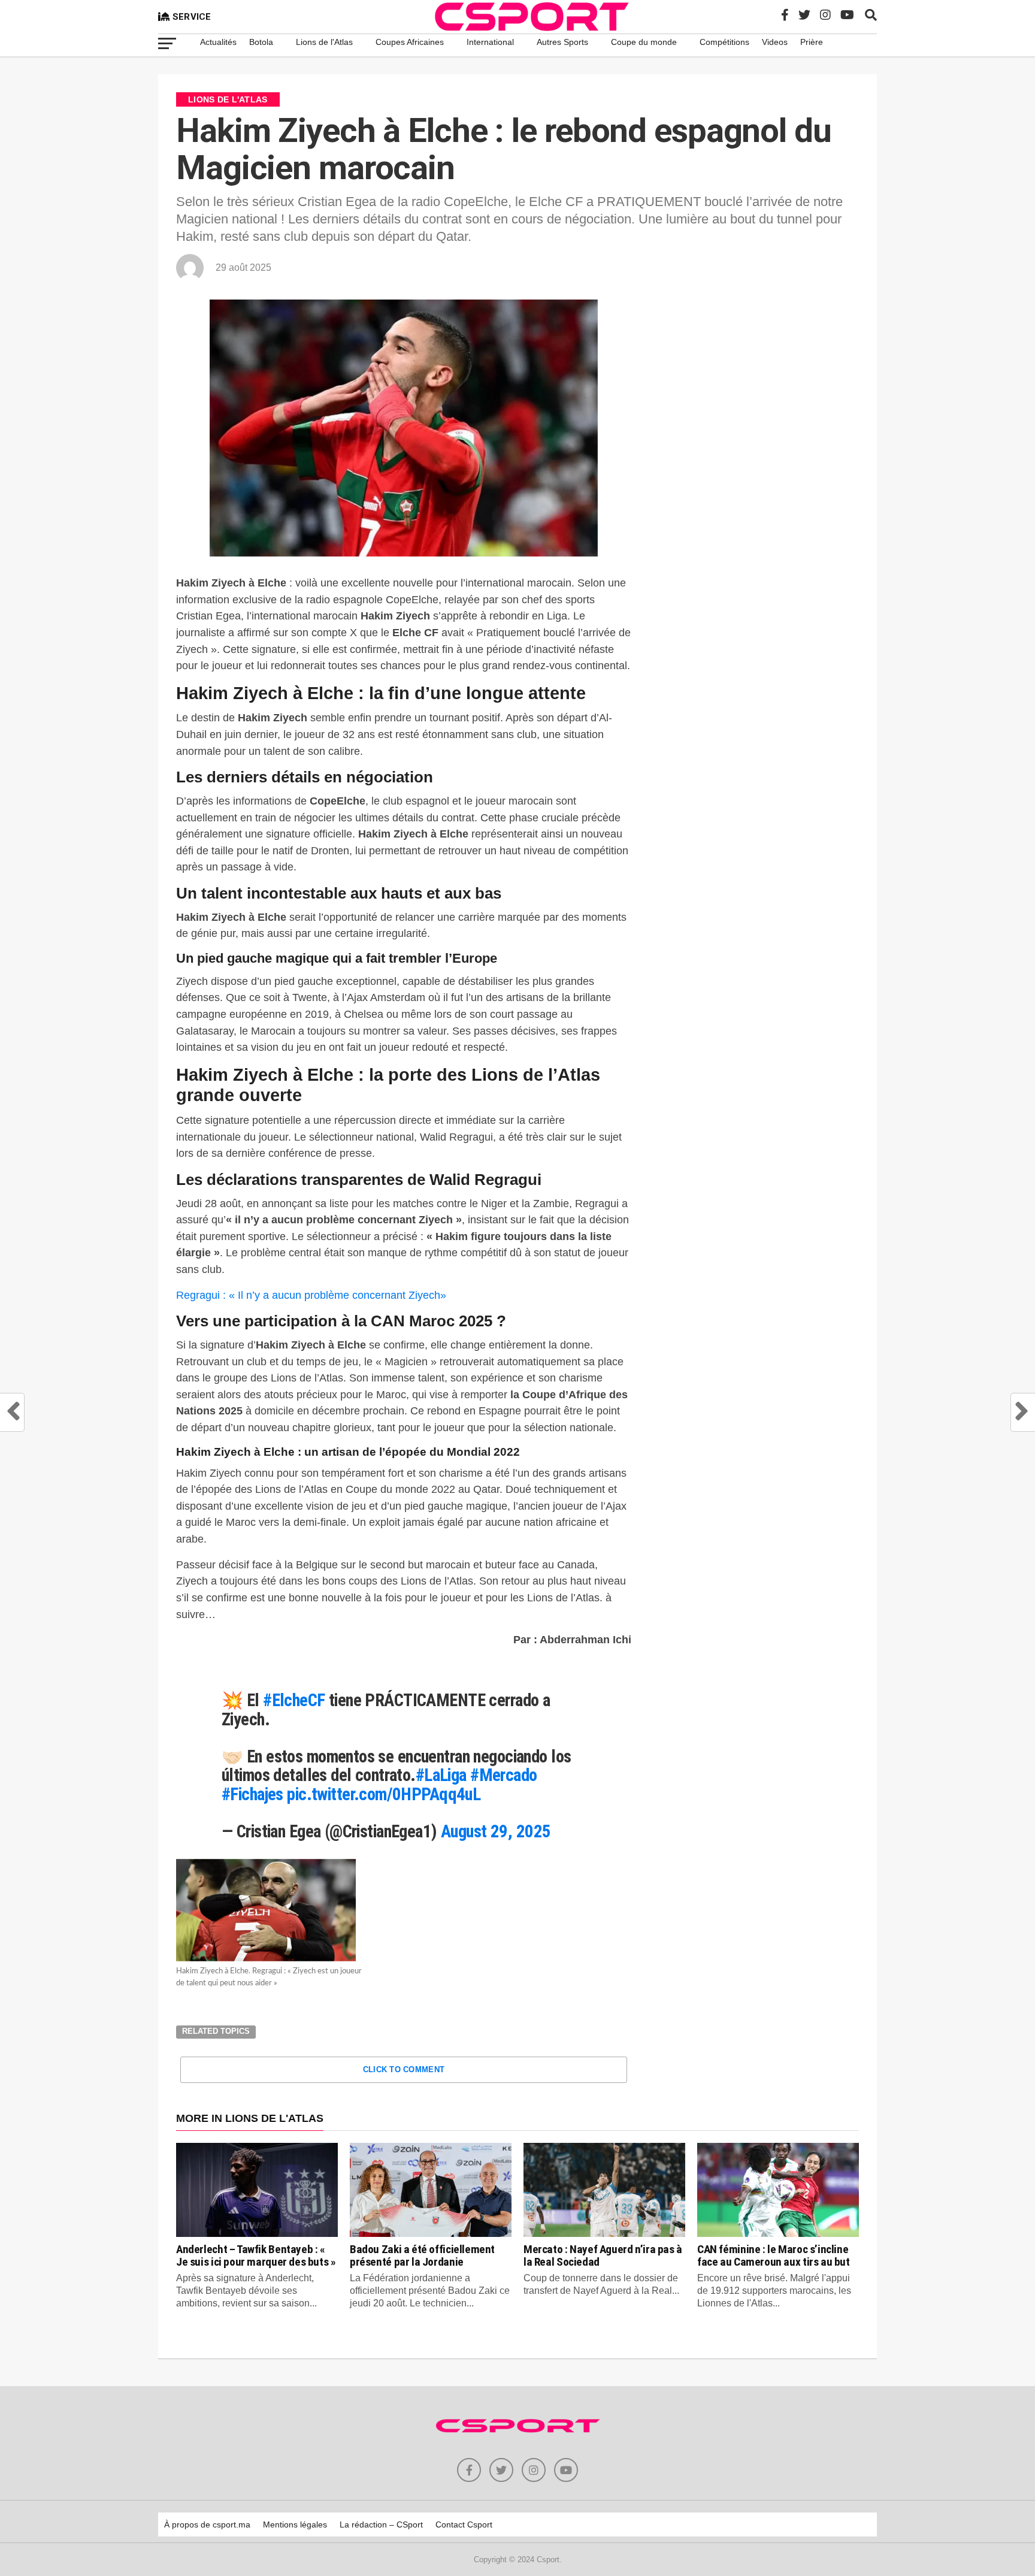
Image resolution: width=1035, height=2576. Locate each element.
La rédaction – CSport (381, 2524)
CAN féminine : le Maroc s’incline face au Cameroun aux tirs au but (774, 2255)
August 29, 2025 (496, 1831)
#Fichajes (252, 1794)
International (490, 42)
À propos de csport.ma (207, 2524)
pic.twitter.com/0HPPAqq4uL (384, 1794)
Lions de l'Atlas (324, 42)
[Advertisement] (760, 394)
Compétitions (724, 42)
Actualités (218, 42)
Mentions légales (295, 2524)
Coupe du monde (644, 42)
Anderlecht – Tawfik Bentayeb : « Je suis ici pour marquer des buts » (256, 2255)
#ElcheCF (294, 1700)
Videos (775, 42)
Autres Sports (562, 42)
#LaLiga (441, 1775)
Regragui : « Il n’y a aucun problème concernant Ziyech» (311, 1295)
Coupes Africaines (410, 42)
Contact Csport (464, 2524)
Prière (812, 42)
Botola (261, 42)
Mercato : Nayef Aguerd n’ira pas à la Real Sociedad (603, 2255)
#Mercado (503, 1775)
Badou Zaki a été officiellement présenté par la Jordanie (422, 2255)
